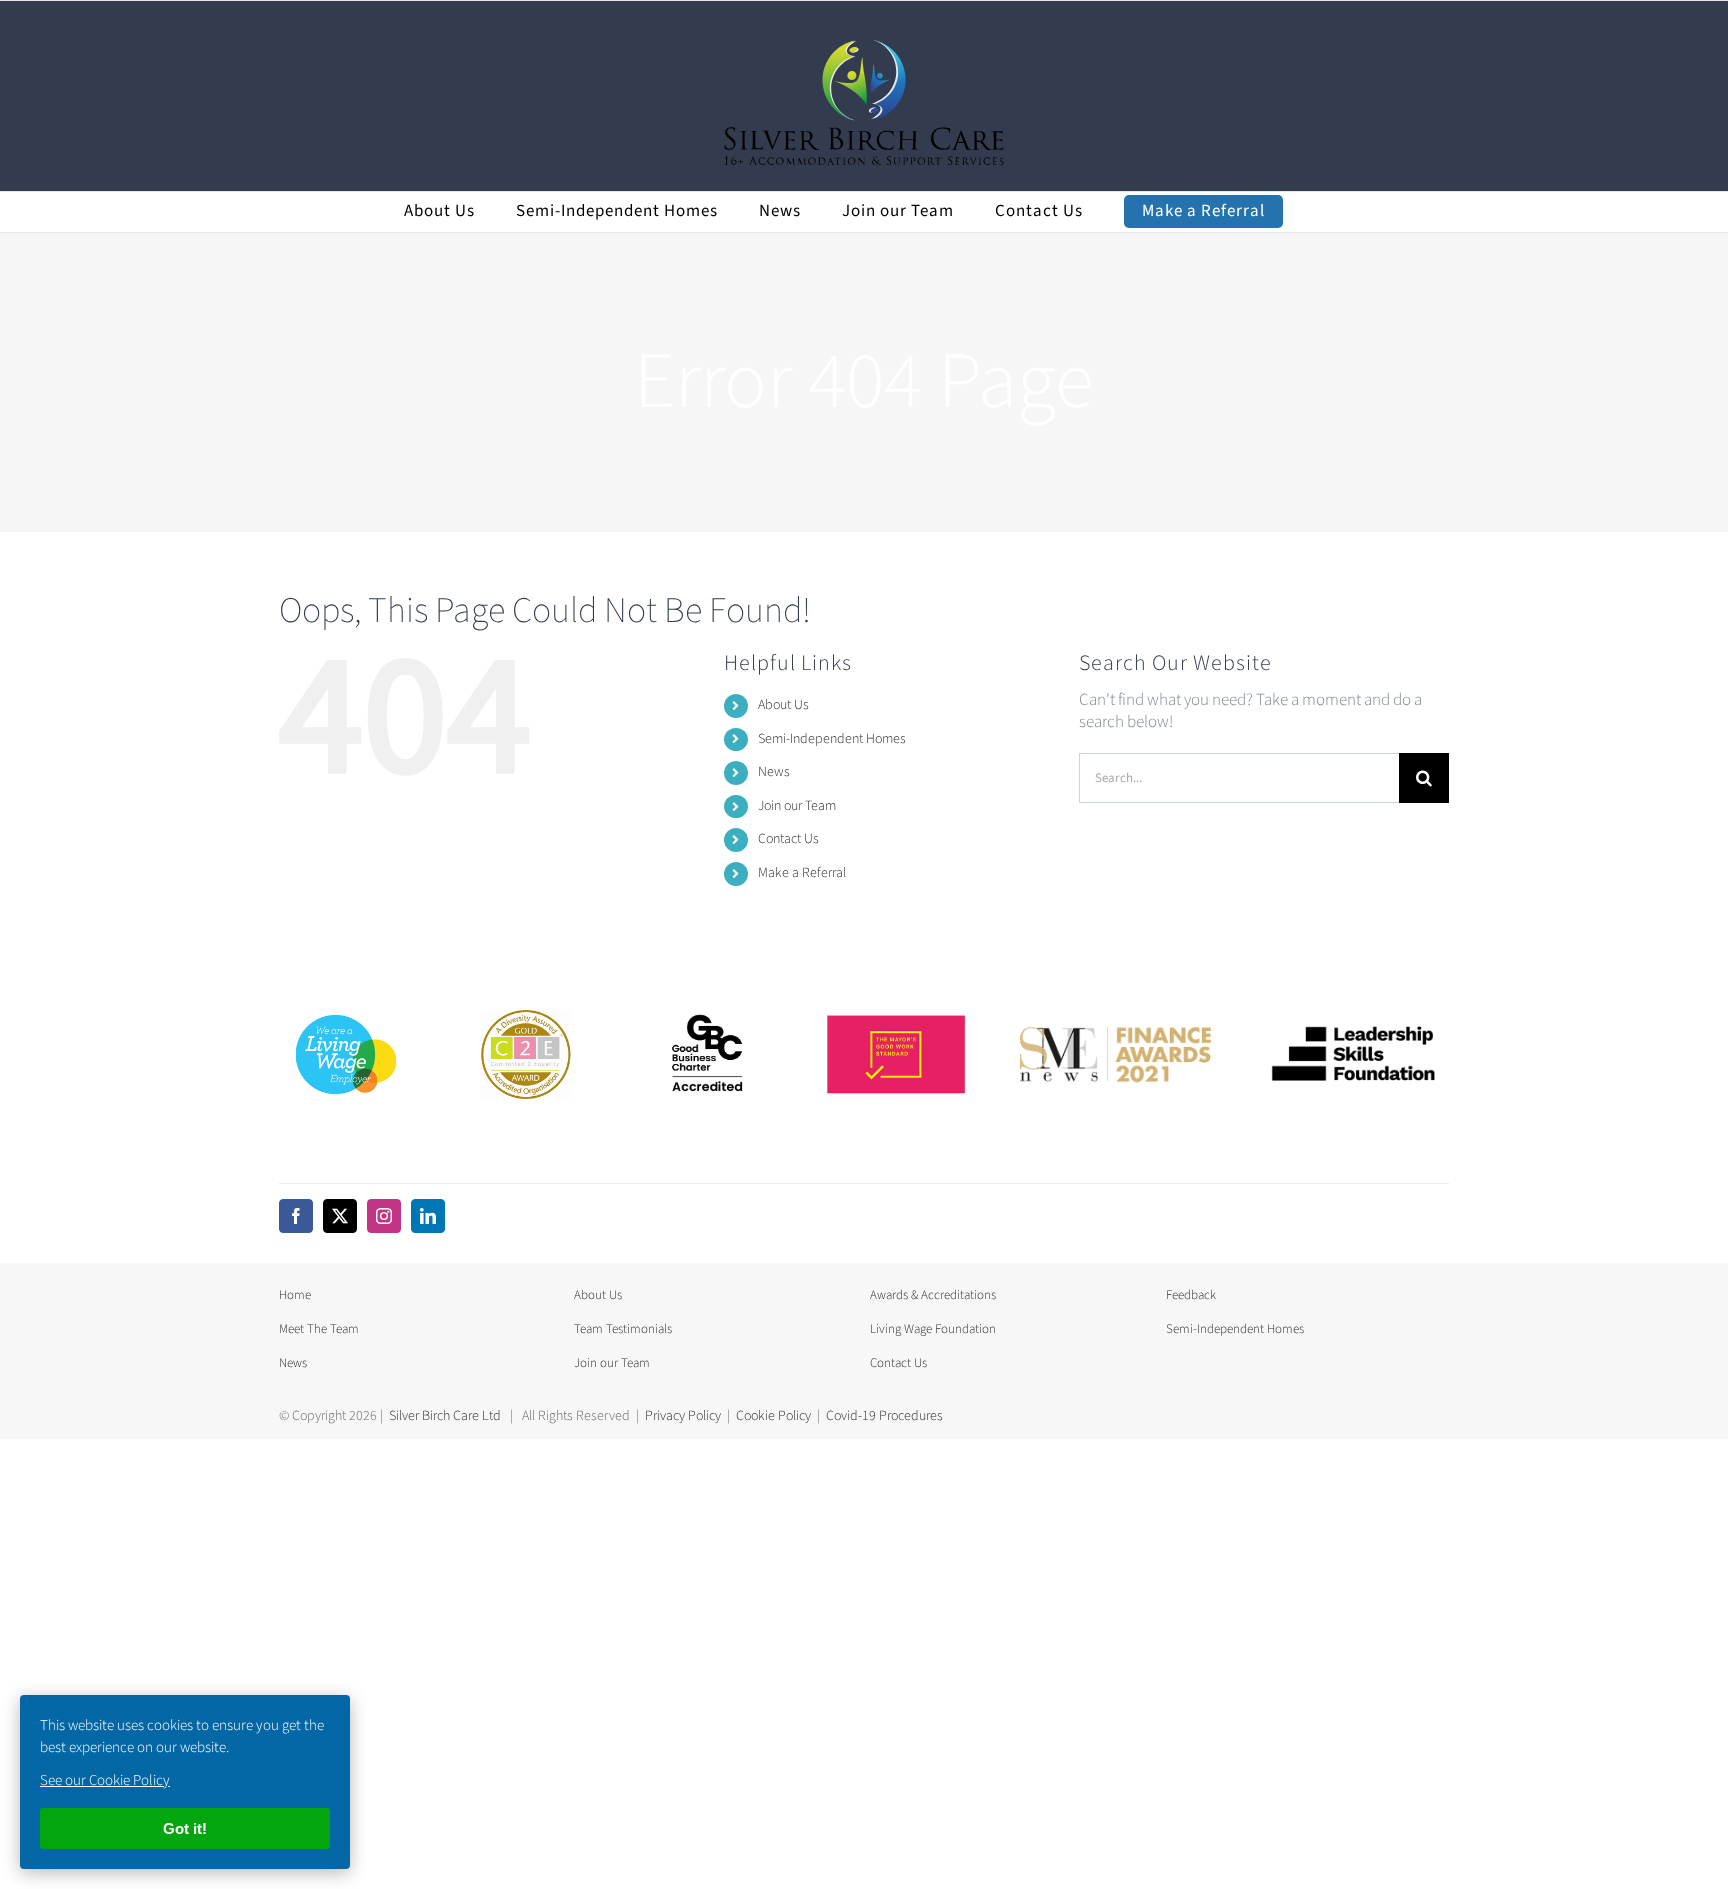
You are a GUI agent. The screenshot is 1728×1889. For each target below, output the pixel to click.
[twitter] (340, 1216)
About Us (783, 705)
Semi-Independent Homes (832, 739)
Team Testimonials (623, 1329)
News (774, 772)
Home (295, 1295)
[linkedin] (428, 1216)
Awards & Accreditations (933, 1295)
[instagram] (384, 1216)
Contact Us (788, 839)
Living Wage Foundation (933, 1329)
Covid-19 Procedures (884, 1416)
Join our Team (797, 806)
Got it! (185, 1828)
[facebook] (296, 1216)
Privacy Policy (683, 1416)
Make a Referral (802, 873)
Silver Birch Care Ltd (445, 1416)
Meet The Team (319, 1329)
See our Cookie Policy (105, 1780)
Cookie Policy (773, 1416)
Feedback (1191, 1295)
